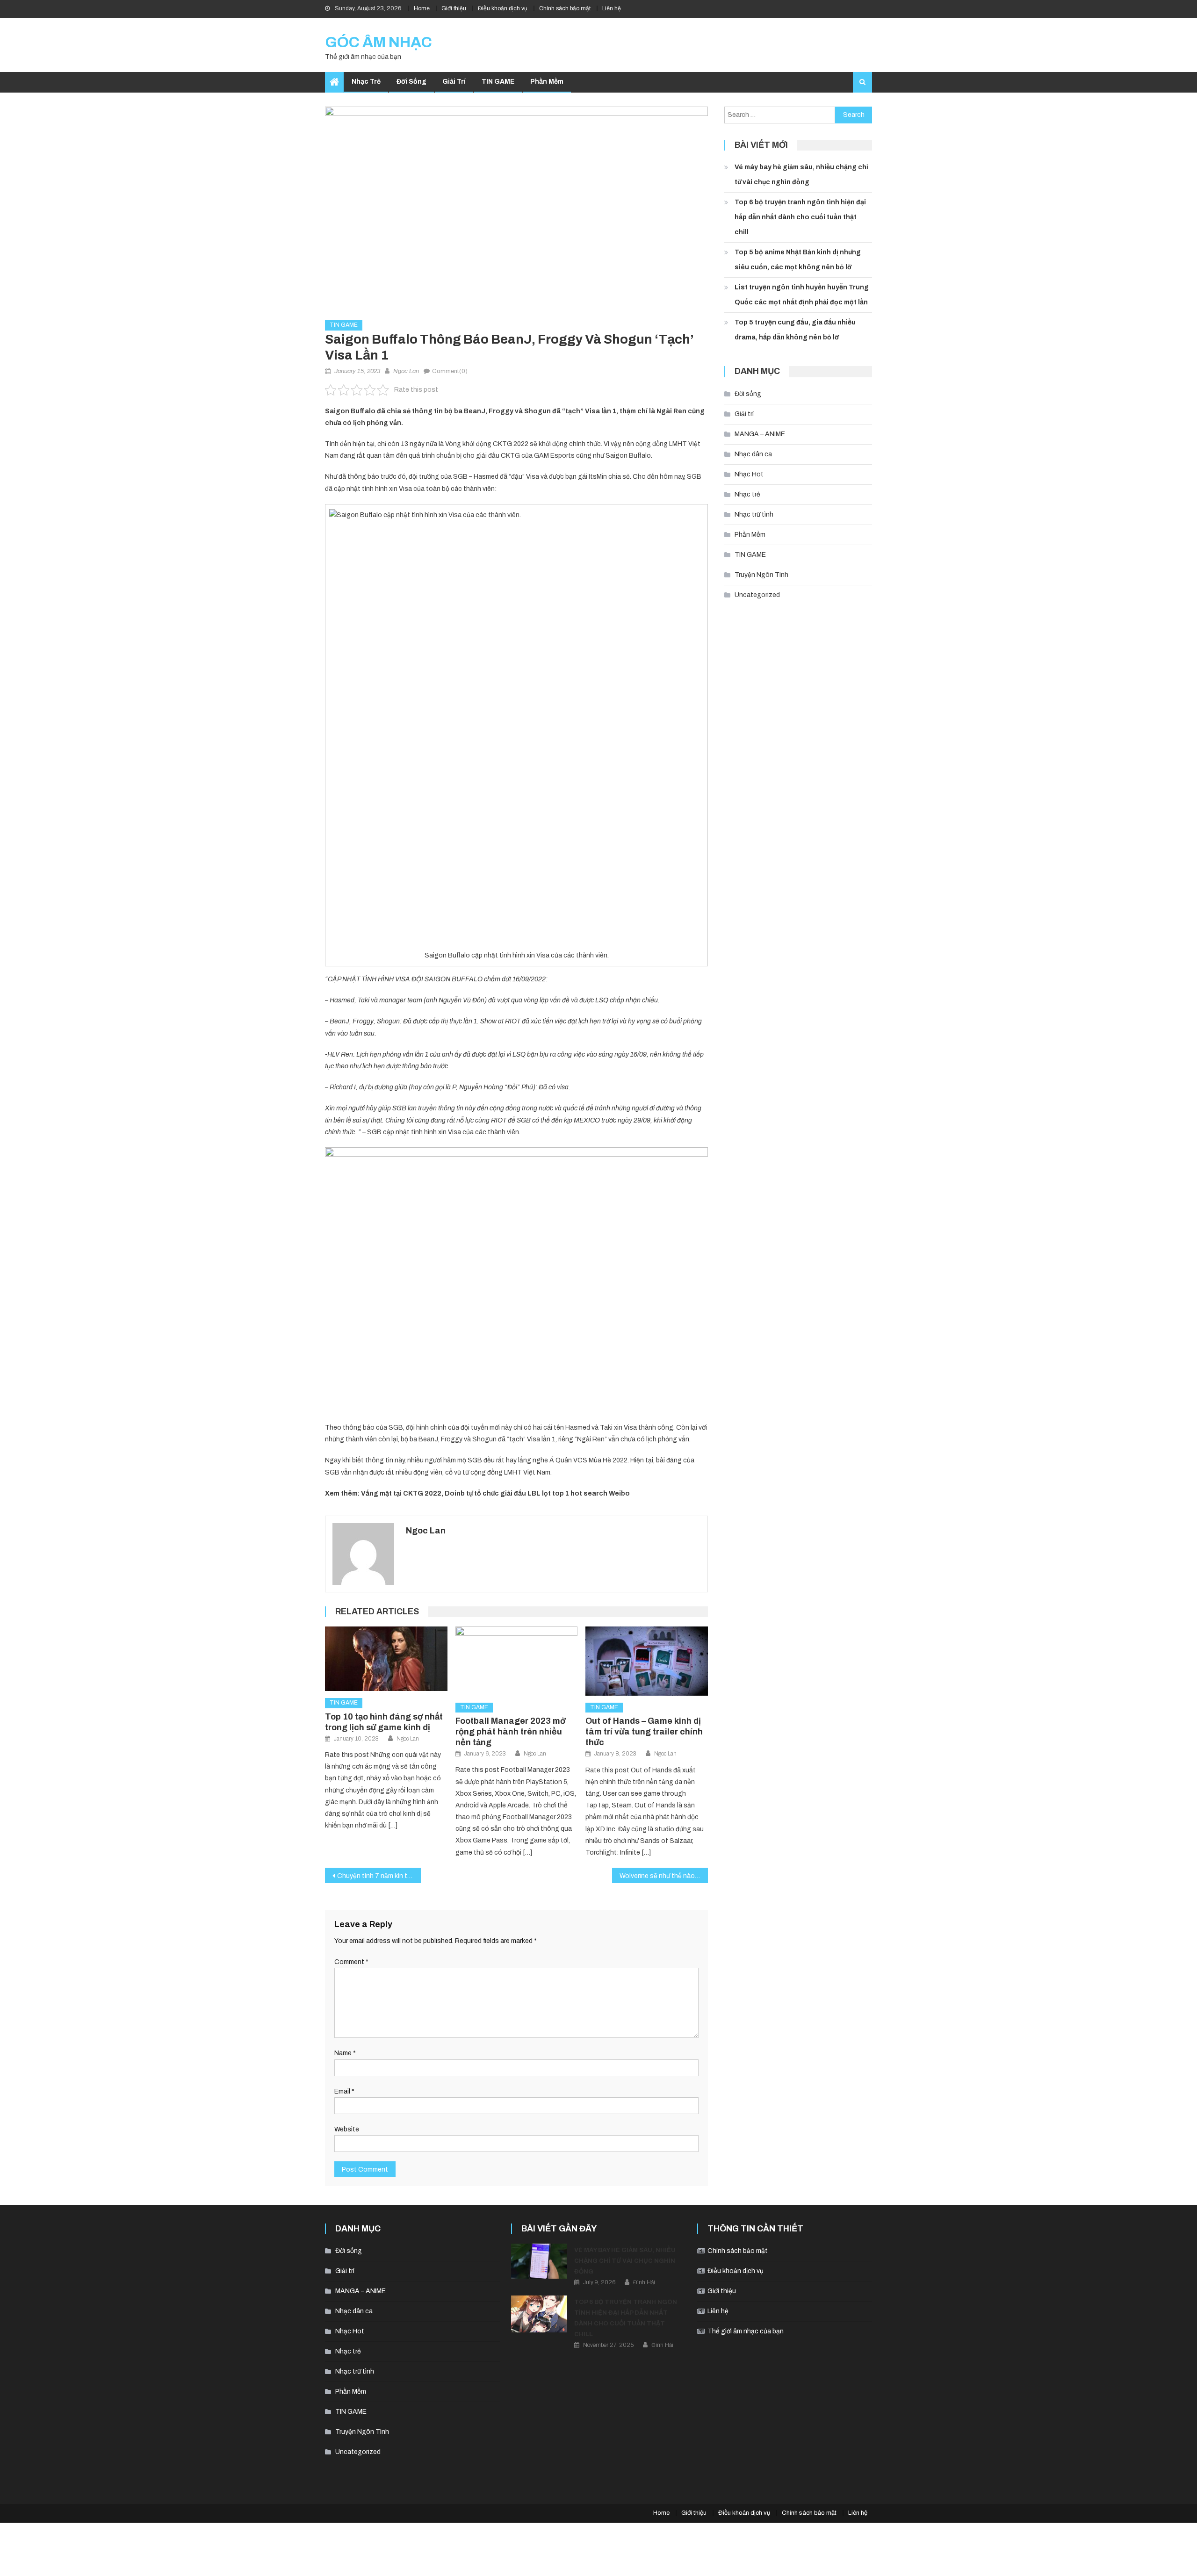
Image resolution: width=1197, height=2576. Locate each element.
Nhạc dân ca (753, 454)
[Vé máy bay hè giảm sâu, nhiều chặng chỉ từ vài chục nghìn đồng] (539, 2261)
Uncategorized (757, 595)
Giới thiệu (454, 8)
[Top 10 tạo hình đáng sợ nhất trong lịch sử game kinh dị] (386, 1659)
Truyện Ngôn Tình (761, 575)
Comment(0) (450, 371)
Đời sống (411, 82)
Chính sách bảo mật (565, 8)
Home (422, 8)
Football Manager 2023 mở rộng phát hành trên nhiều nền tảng (510, 1732)
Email (344, 2091)
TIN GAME (498, 82)
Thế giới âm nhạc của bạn (746, 2331)
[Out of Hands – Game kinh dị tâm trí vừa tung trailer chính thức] (647, 1661)
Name (345, 2053)
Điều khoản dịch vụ (503, 8)
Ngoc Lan (406, 371)
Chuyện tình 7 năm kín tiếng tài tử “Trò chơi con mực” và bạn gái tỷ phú (379, 1876)
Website (347, 2129)
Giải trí (454, 82)
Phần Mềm (547, 82)
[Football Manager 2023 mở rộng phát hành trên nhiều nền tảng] (517, 1661)
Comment (351, 1962)
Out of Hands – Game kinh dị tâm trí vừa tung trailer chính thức (644, 1732)
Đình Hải (644, 2282)
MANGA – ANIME (760, 434)
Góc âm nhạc (379, 42)
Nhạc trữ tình (754, 514)
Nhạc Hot (749, 474)
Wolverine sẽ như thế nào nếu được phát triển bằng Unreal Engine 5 (664, 1876)
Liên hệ (612, 8)
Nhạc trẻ (366, 82)
